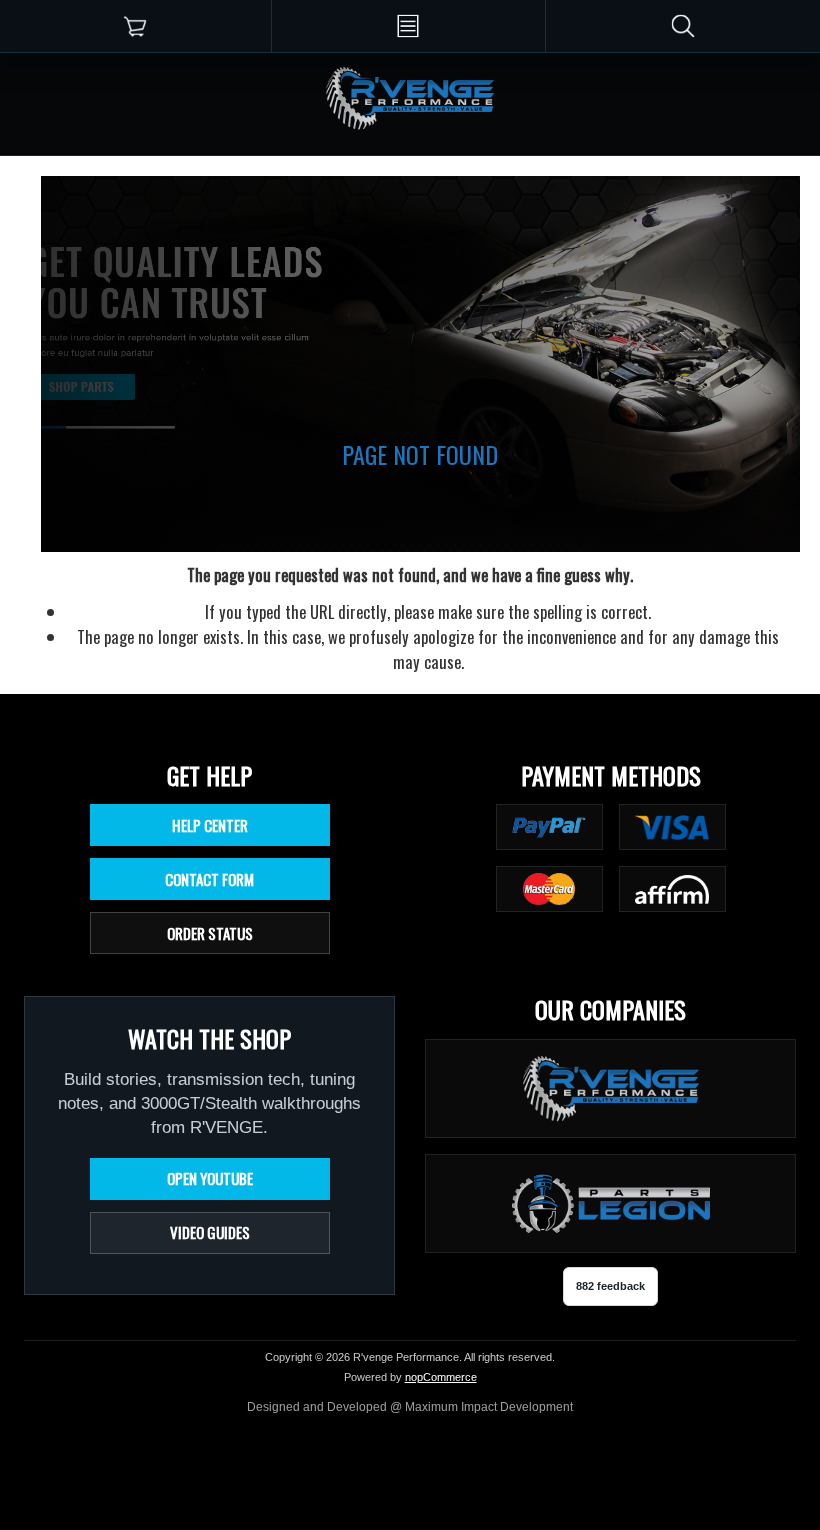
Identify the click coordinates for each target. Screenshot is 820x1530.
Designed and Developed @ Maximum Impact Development (410, 1407)
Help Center (210, 825)
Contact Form (209, 879)
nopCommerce (441, 1377)
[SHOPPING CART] (135, 26)
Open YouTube (210, 1178)
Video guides (210, 1232)
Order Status (210, 933)
